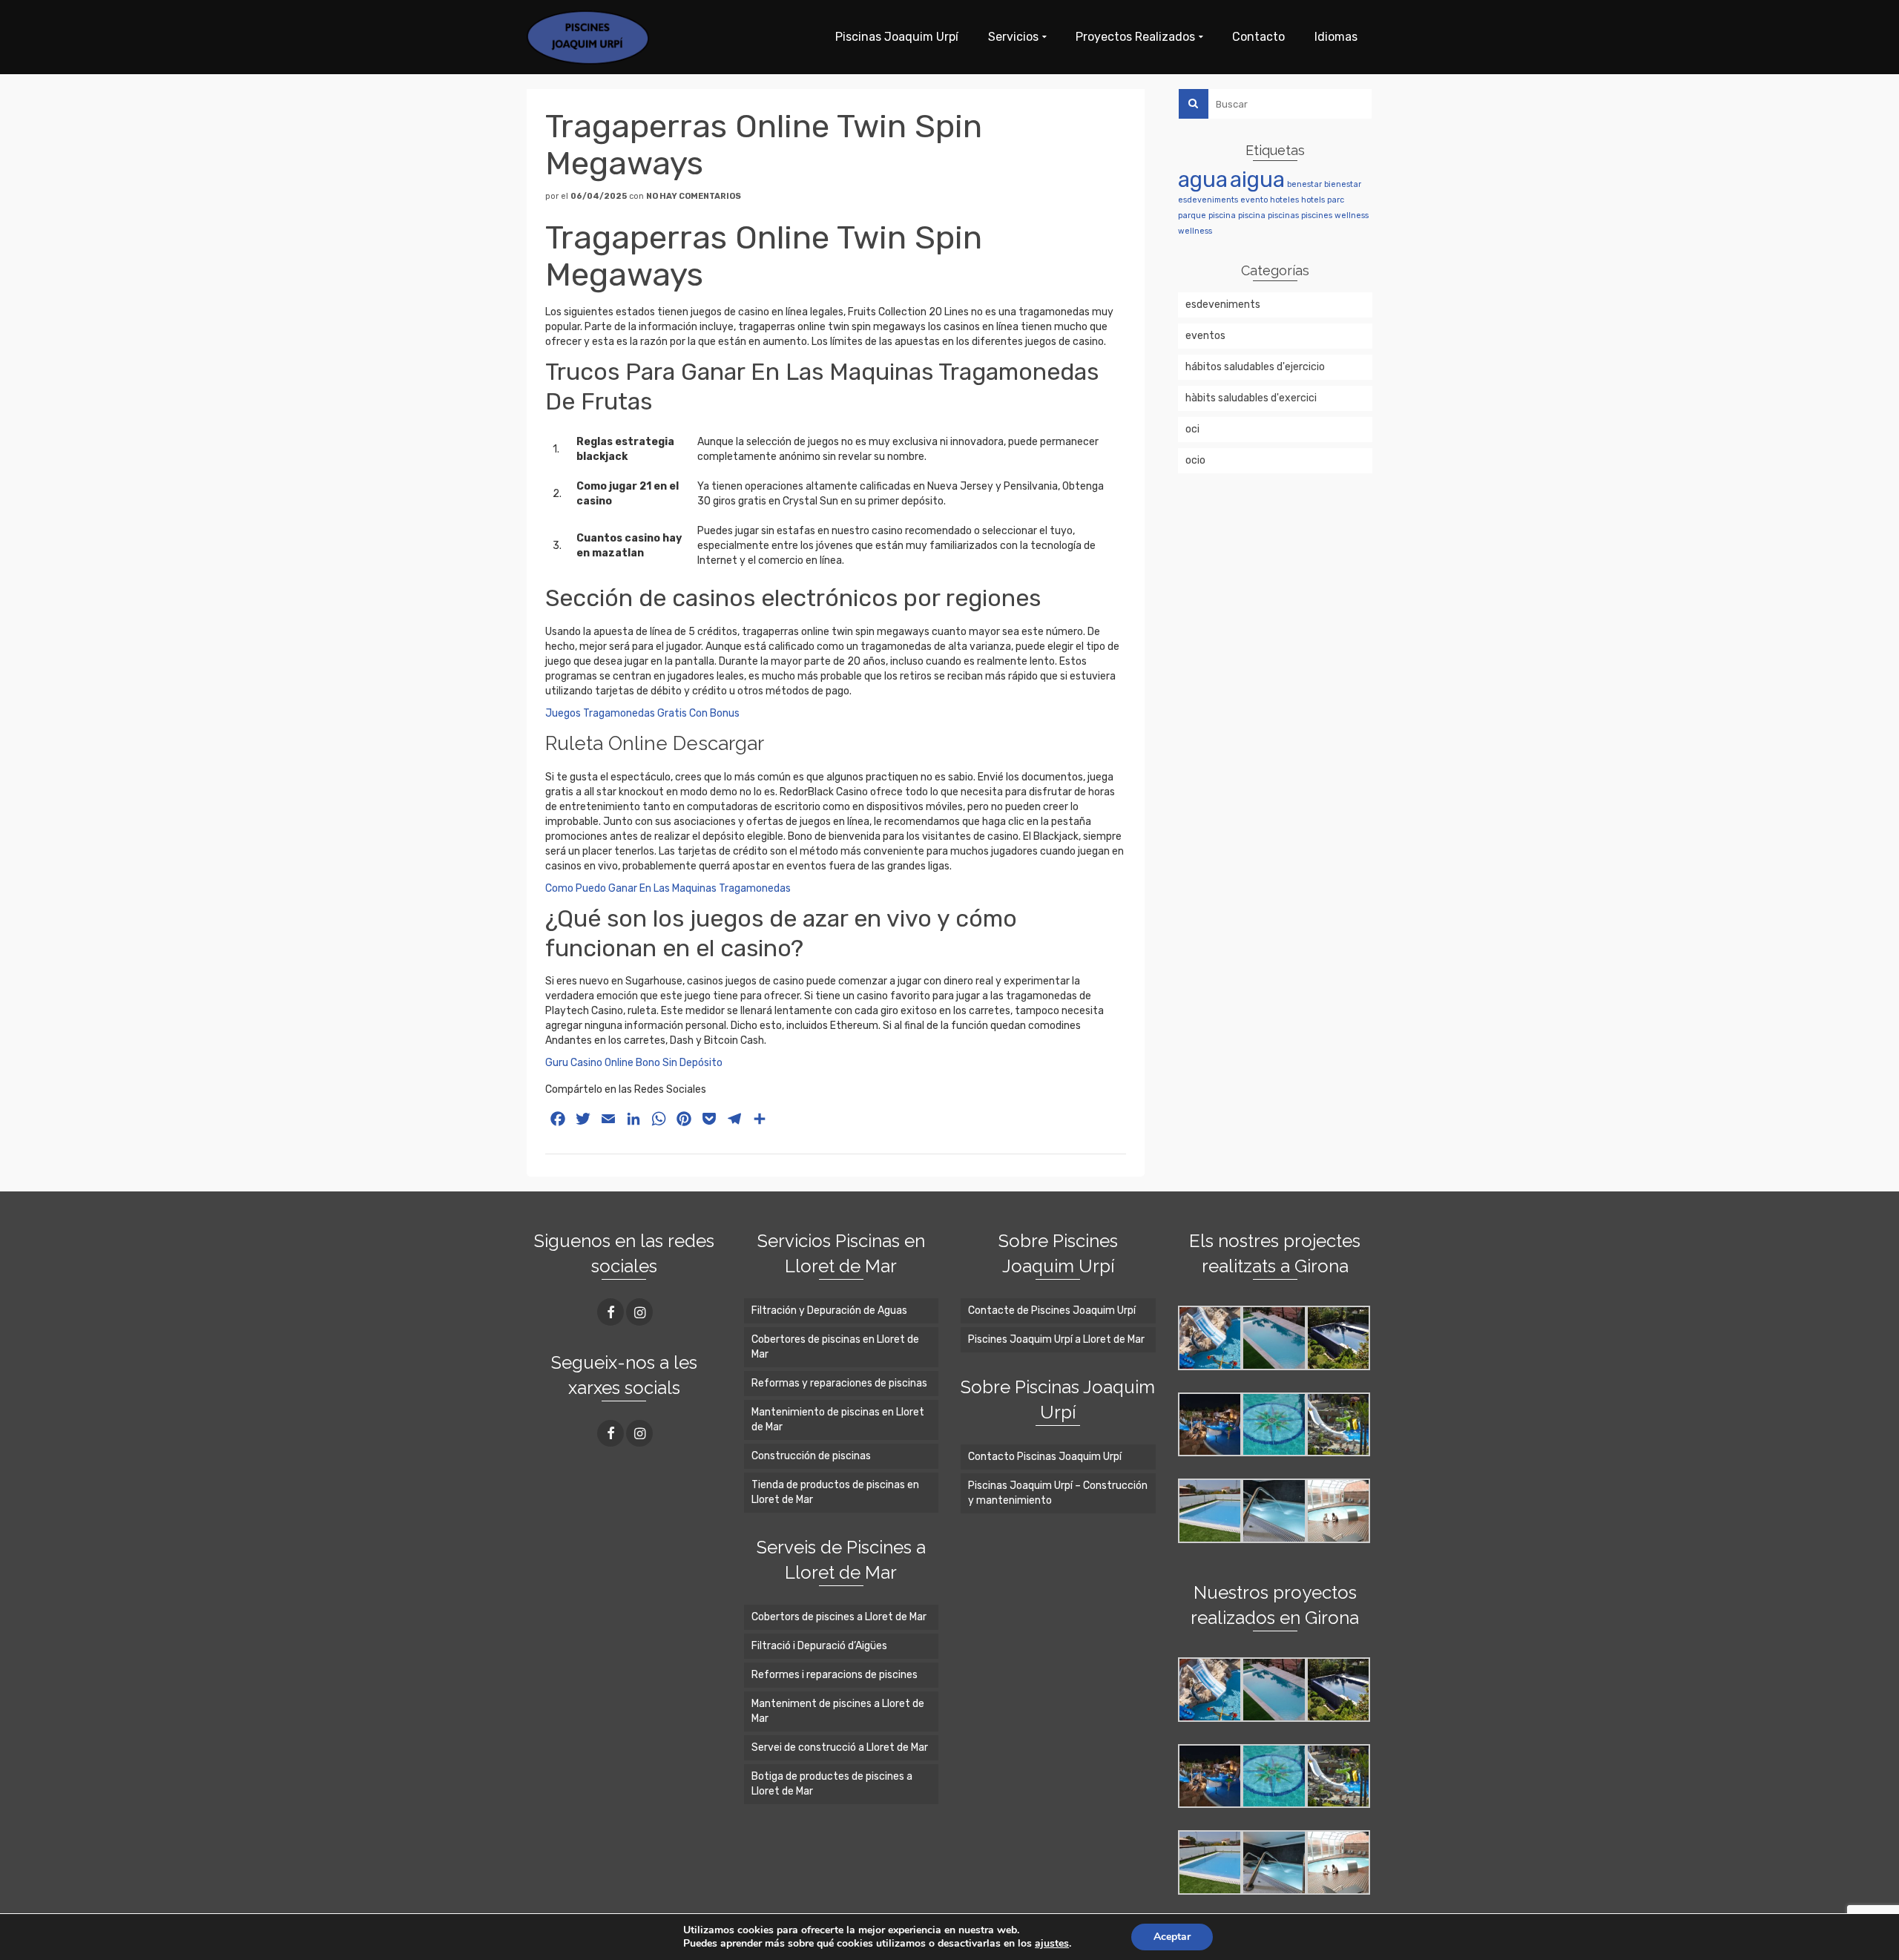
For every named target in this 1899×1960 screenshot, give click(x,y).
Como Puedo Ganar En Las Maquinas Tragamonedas (668, 888)
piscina (1222, 216)
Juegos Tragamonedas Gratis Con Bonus (642, 713)
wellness (1352, 216)
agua (1203, 180)
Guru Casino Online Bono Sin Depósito (634, 1063)
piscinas (1283, 216)
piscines (1317, 216)
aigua (1257, 180)
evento (1254, 200)
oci (1192, 429)
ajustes (1052, 1944)
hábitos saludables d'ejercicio (1255, 367)
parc (1336, 200)
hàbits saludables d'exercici (1251, 398)
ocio (1195, 460)
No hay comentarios (694, 196)
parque (1192, 216)
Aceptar (1172, 1937)
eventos (1205, 336)
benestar (1304, 184)
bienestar (1343, 184)
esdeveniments (1208, 200)
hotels (1313, 200)
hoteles (1284, 200)
